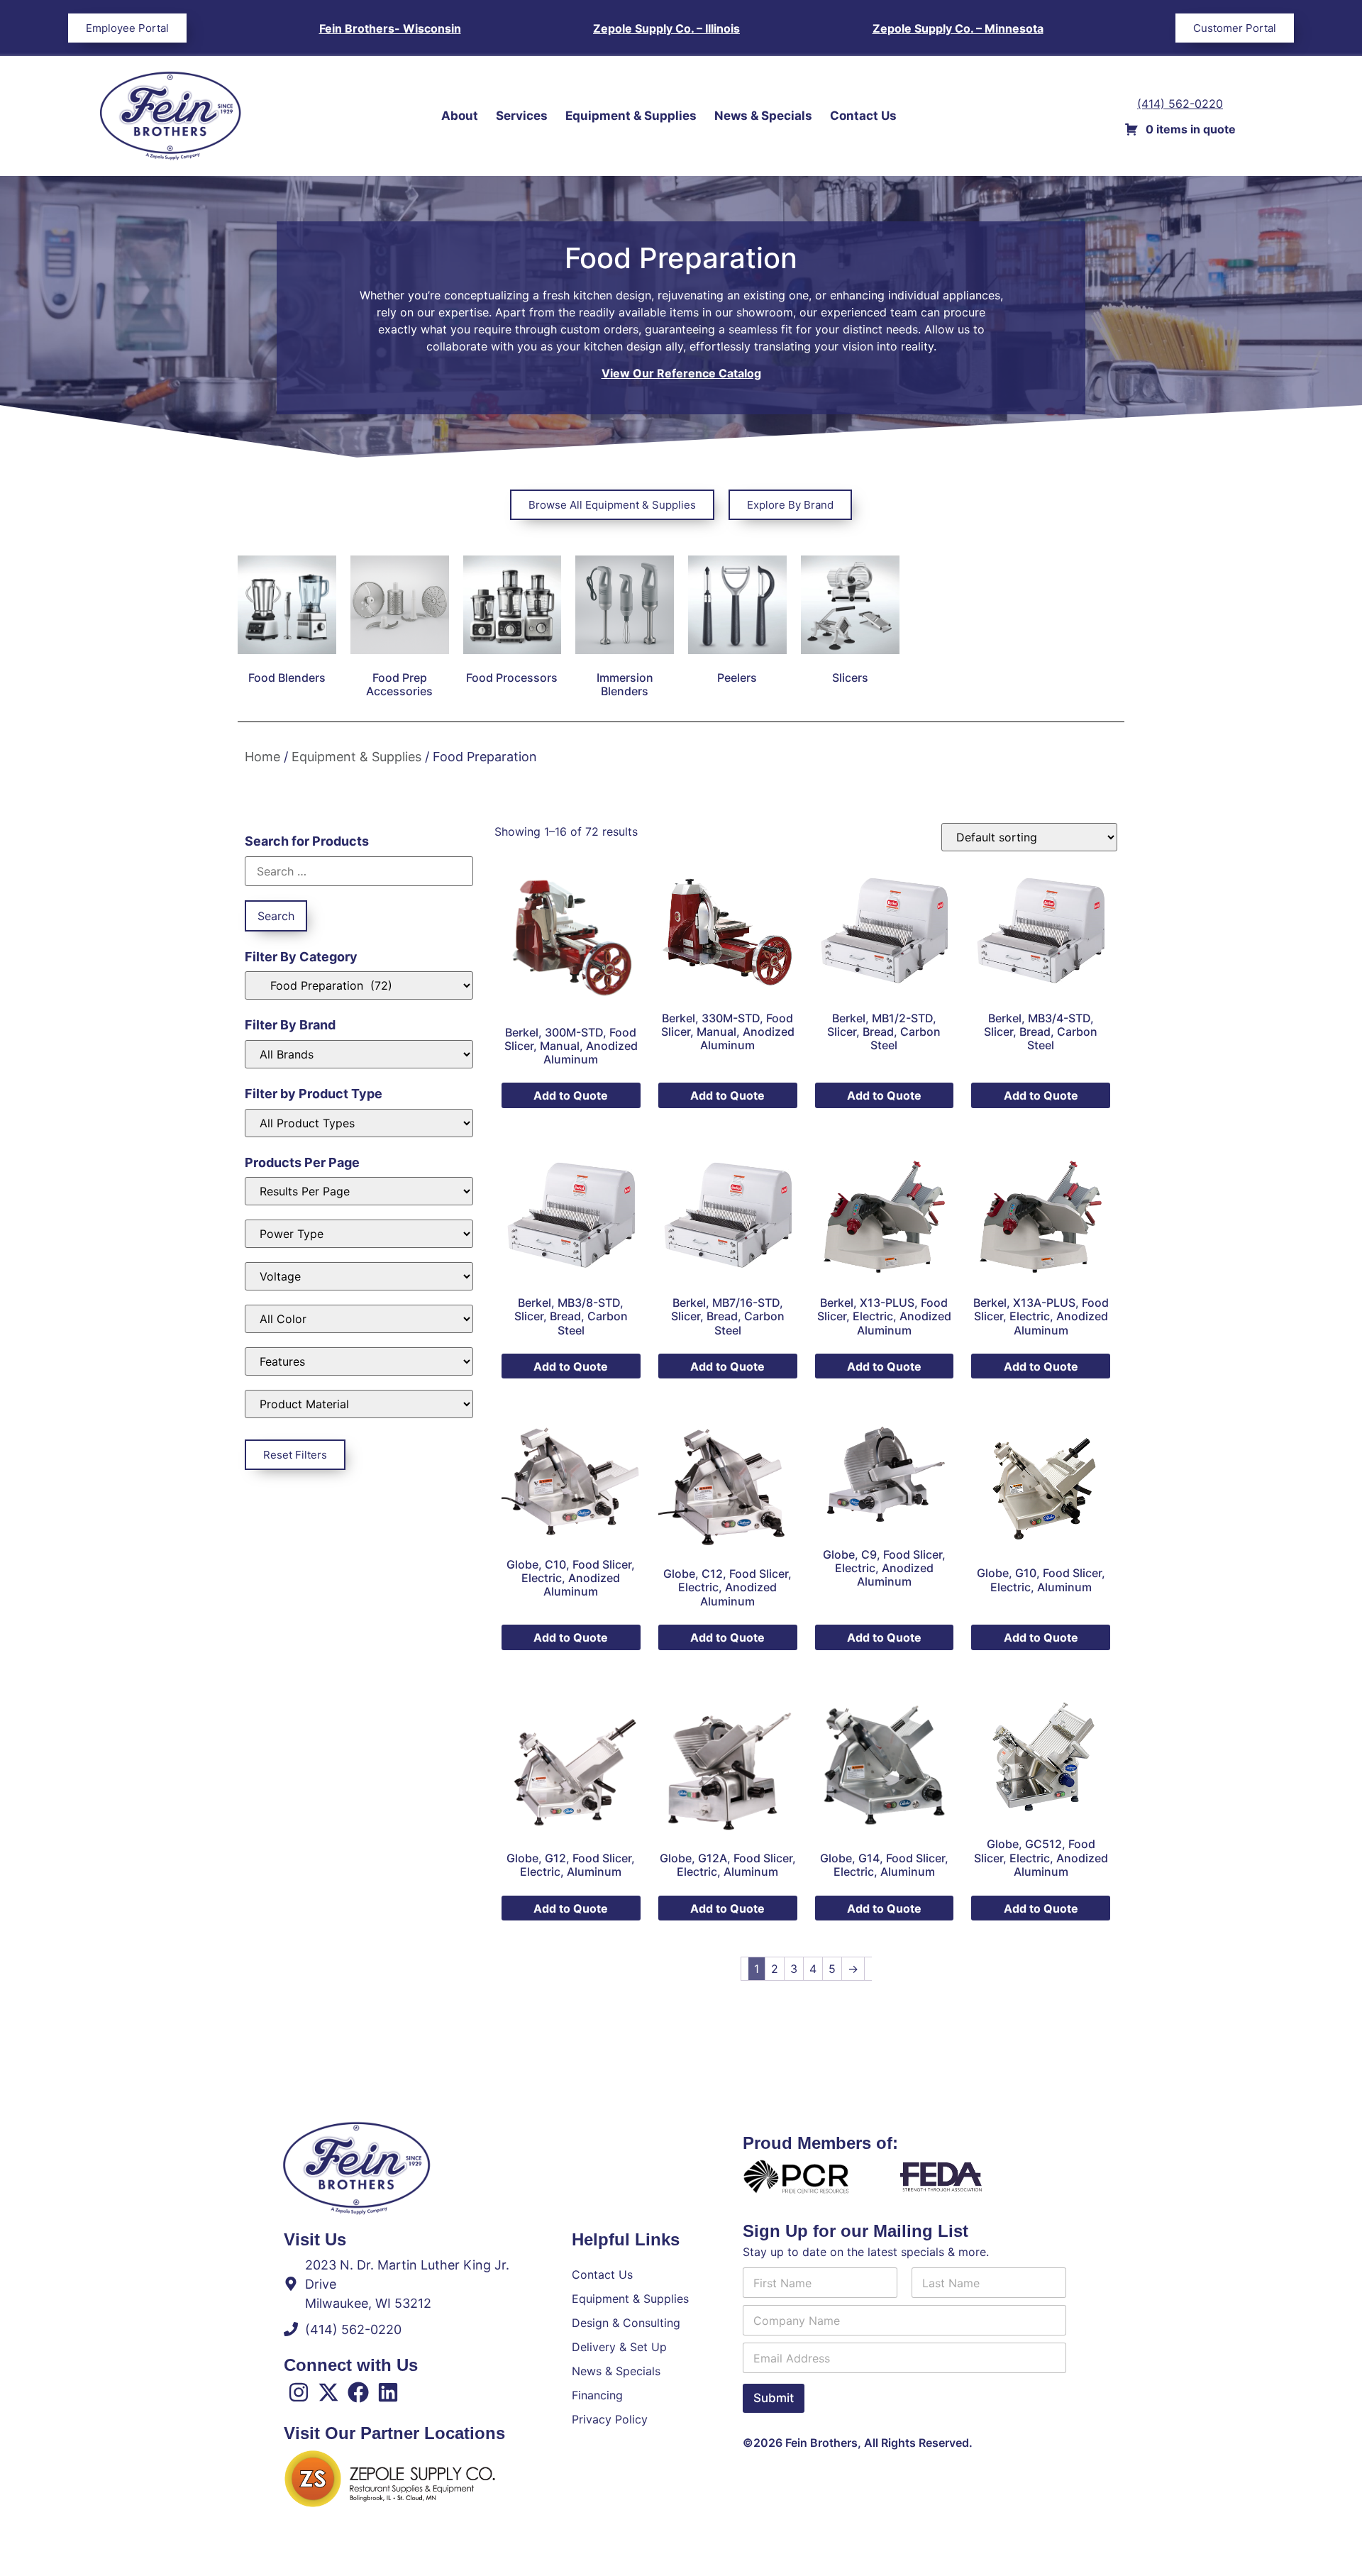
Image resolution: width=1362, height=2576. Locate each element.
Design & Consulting (626, 2323)
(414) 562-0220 (1180, 104)
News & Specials (763, 116)
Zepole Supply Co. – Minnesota (958, 28)
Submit (774, 2398)
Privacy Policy (610, 2419)
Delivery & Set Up (619, 2347)
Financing (597, 2395)
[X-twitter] (328, 2392)
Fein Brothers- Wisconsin (390, 28)
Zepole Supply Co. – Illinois (666, 28)
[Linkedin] (388, 2392)
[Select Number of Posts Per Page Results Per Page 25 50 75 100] (359, 1191)
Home (262, 757)
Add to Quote (571, 1095)
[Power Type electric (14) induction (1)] (359, 1234)
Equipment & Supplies (631, 116)
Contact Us (863, 116)
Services (522, 116)
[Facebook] (358, 2392)
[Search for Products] (359, 871)
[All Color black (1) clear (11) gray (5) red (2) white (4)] (359, 1319)
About (460, 116)
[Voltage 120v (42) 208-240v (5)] (359, 1276)
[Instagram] (299, 2392)
